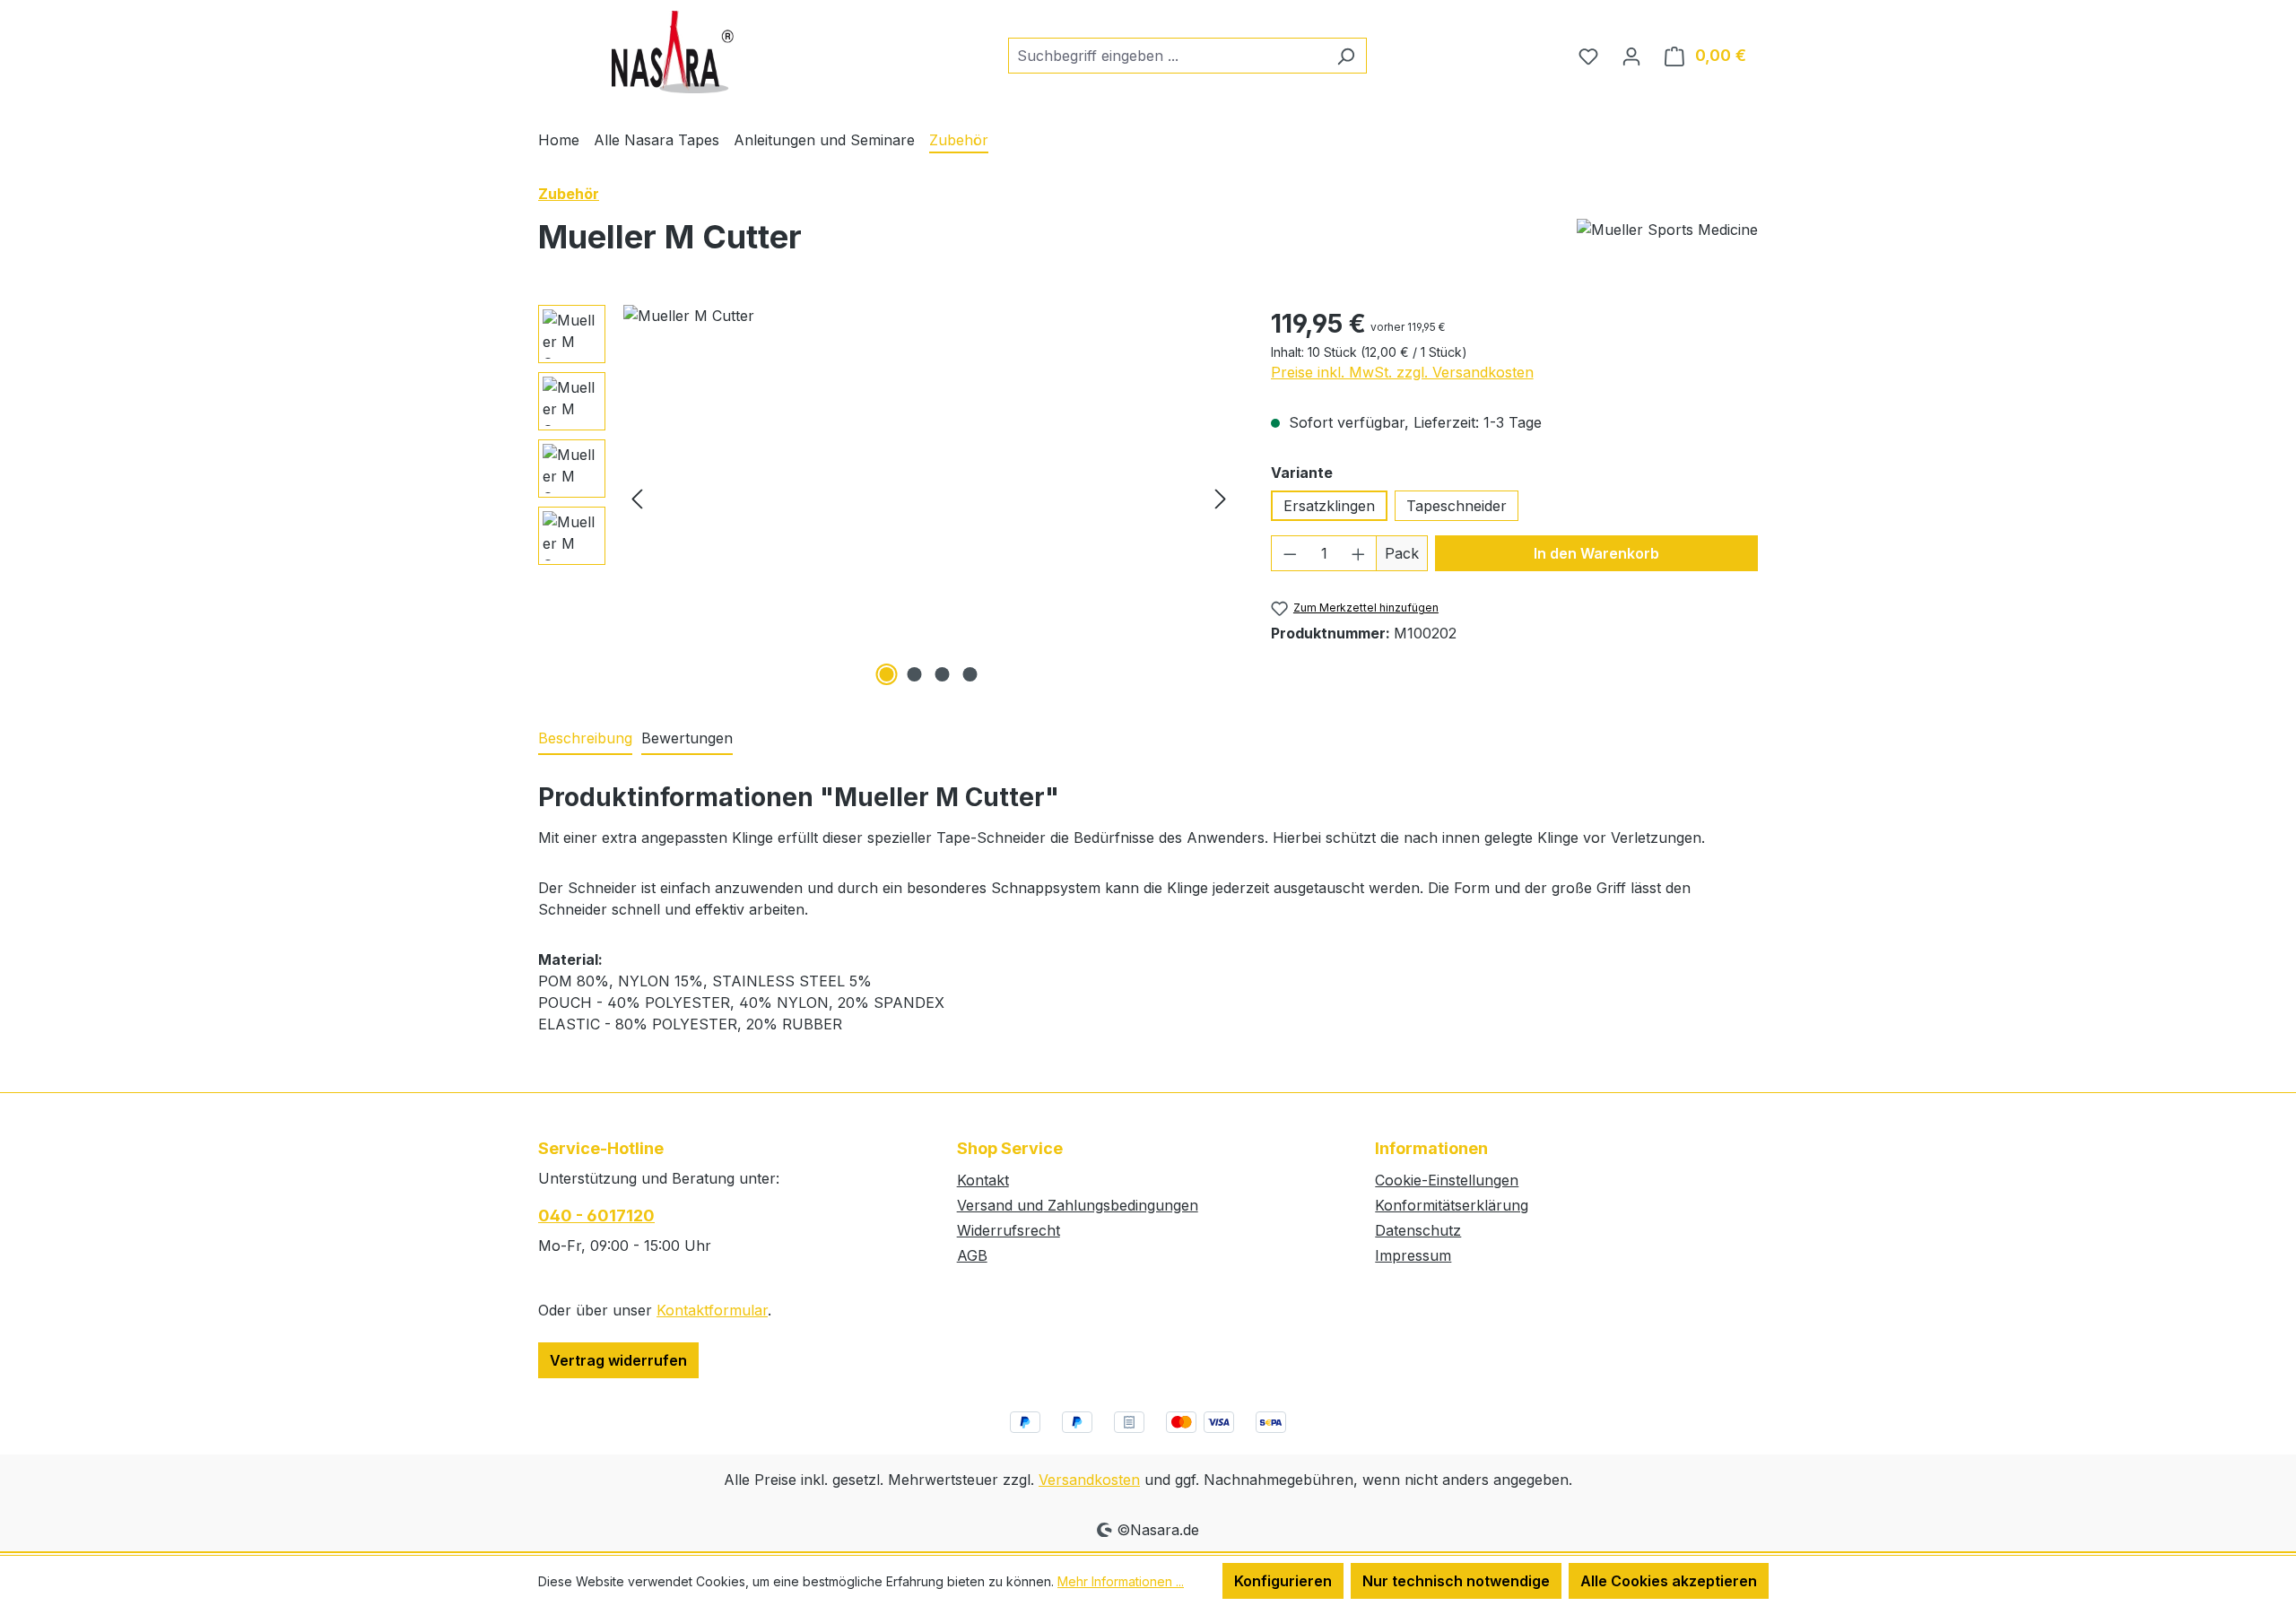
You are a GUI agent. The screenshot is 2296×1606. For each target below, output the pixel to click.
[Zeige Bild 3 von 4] (943, 674)
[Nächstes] (1221, 497)
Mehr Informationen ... (1121, 1581)
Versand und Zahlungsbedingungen (1078, 1205)
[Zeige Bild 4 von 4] (970, 674)
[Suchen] (1346, 56)
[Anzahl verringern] (1290, 553)
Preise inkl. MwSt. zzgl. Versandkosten (1402, 372)
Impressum (1413, 1255)
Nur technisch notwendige (1456, 1581)
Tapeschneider (1457, 506)
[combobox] (1167, 56)
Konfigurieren (1283, 1581)
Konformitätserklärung (1452, 1205)
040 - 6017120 (596, 1215)
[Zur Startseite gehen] (673, 52)
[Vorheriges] (637, 497)
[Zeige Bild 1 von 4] (887, 674)
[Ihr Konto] (1631, 56)
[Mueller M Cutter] (929, 498)
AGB (972, 1255)
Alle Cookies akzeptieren (1669, 1581)
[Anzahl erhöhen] (1359, 553)
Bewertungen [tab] (687, 738)
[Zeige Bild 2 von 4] (915, 674)
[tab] (585, 739)
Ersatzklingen (1329, 506)
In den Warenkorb (1596, 553)
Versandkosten (1089, 1480)
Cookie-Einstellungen (1447, 1180)
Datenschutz (1418, 1230)
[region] (887, 498)
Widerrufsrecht (1009, 1230)
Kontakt (983, 1180)
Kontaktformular (712, 1310)
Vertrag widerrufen (618, 1360)
